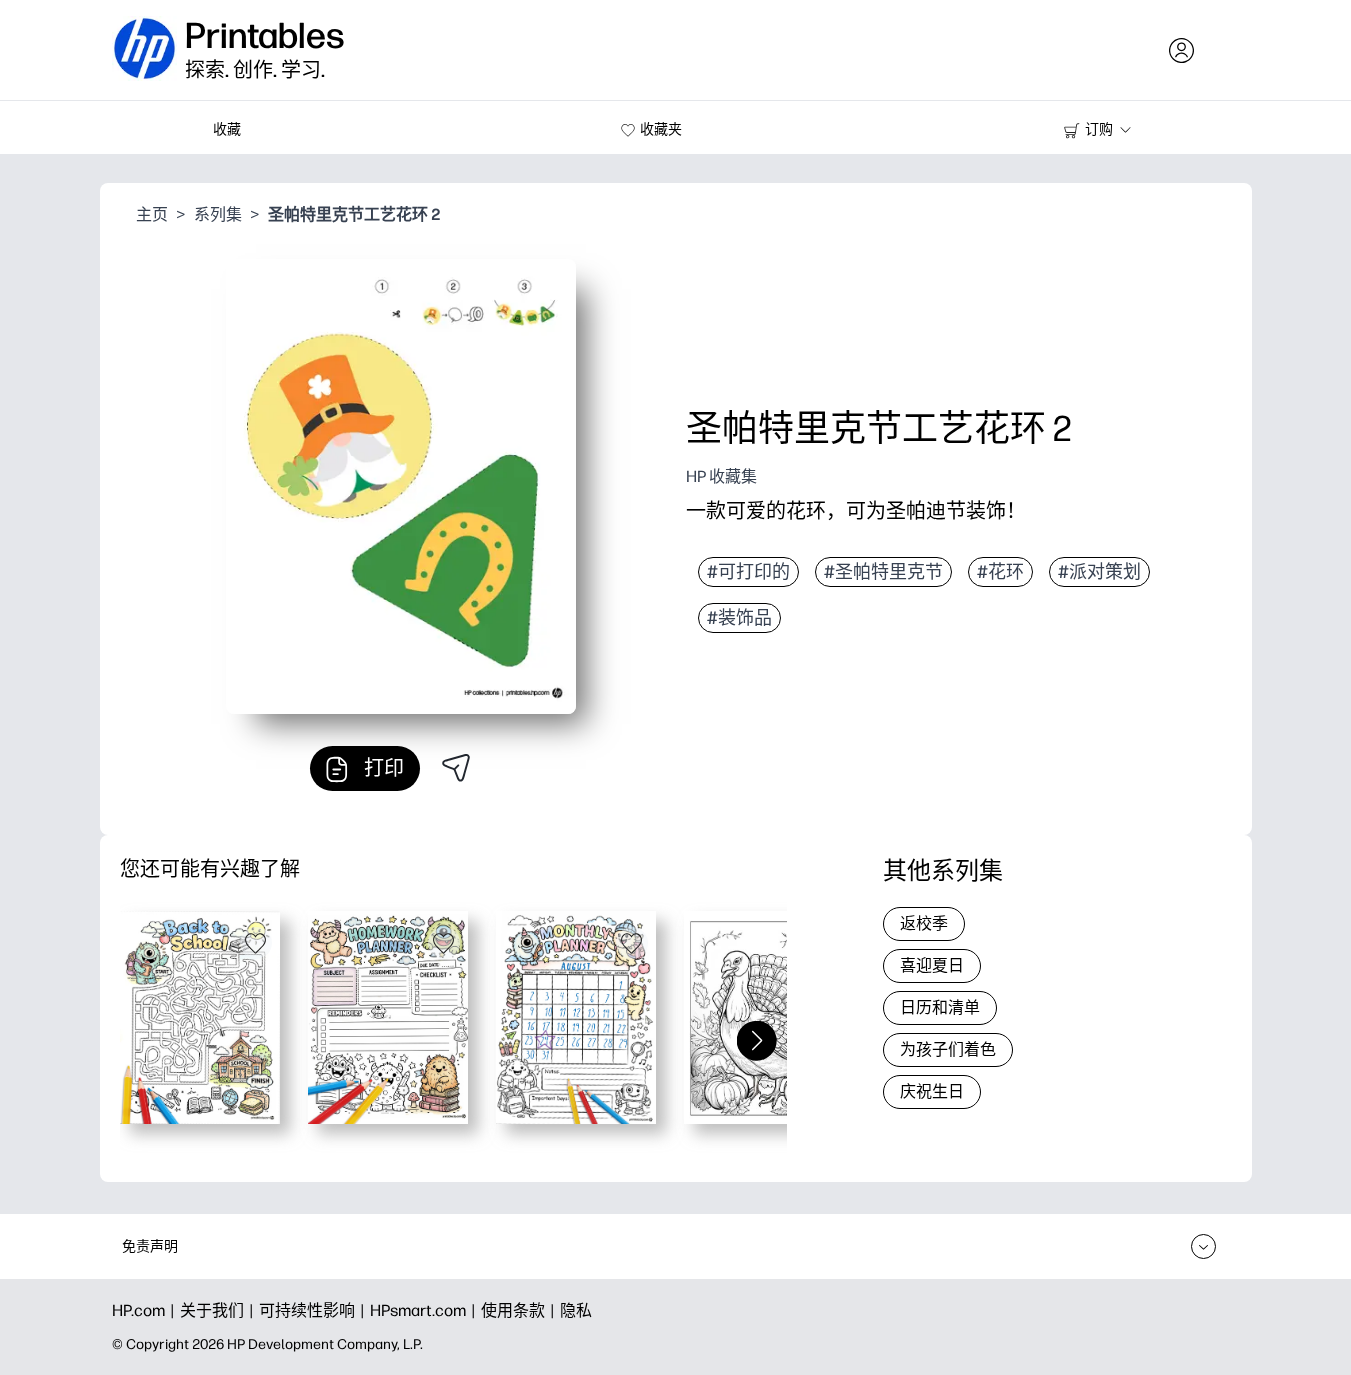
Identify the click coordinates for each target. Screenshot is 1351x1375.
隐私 (576, 1310)
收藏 (227, 129)
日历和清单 (940, 1007)
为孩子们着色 (948, 1049)
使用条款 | (520, 1310)
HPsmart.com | (425, 1310)
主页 (152, 214)
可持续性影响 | (314, 1310)
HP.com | (146, 1310)
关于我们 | (219, 1310)
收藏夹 (661, 129)
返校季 (924, 923)
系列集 (218, 214)
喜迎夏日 (932, 965)
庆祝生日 (932, 1091)
